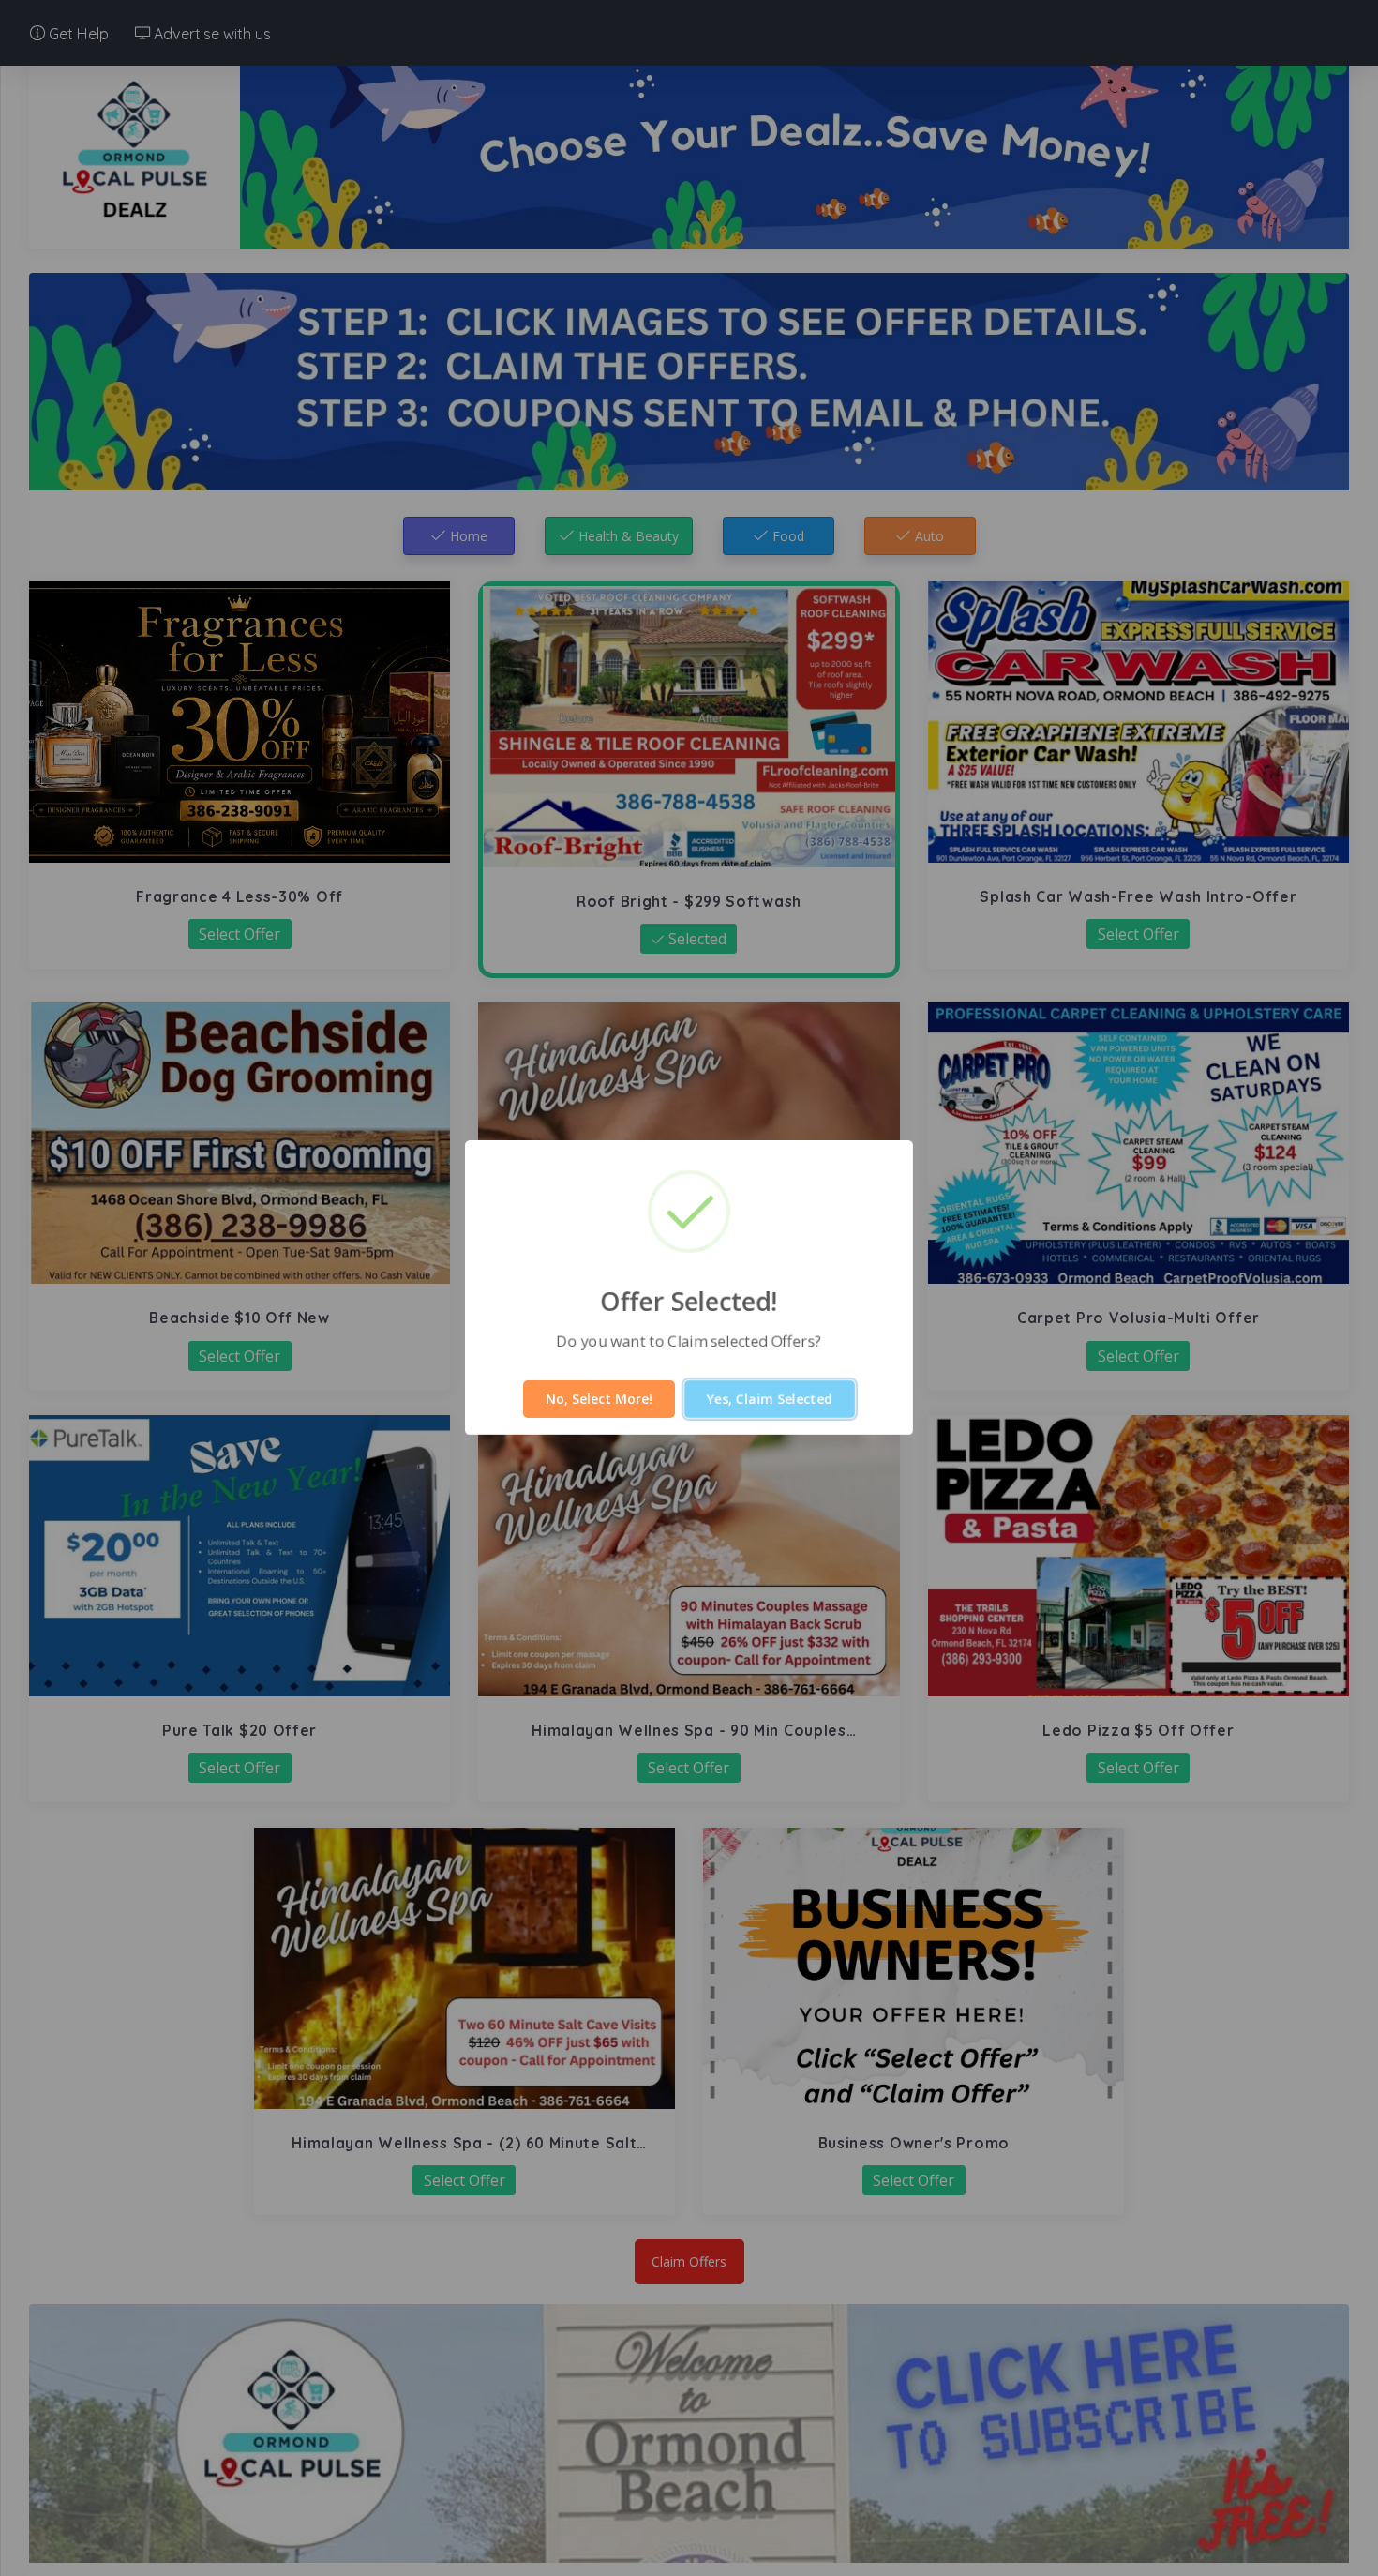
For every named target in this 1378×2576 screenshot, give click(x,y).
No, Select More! (599, 1399)
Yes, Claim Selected (770, 1399)
